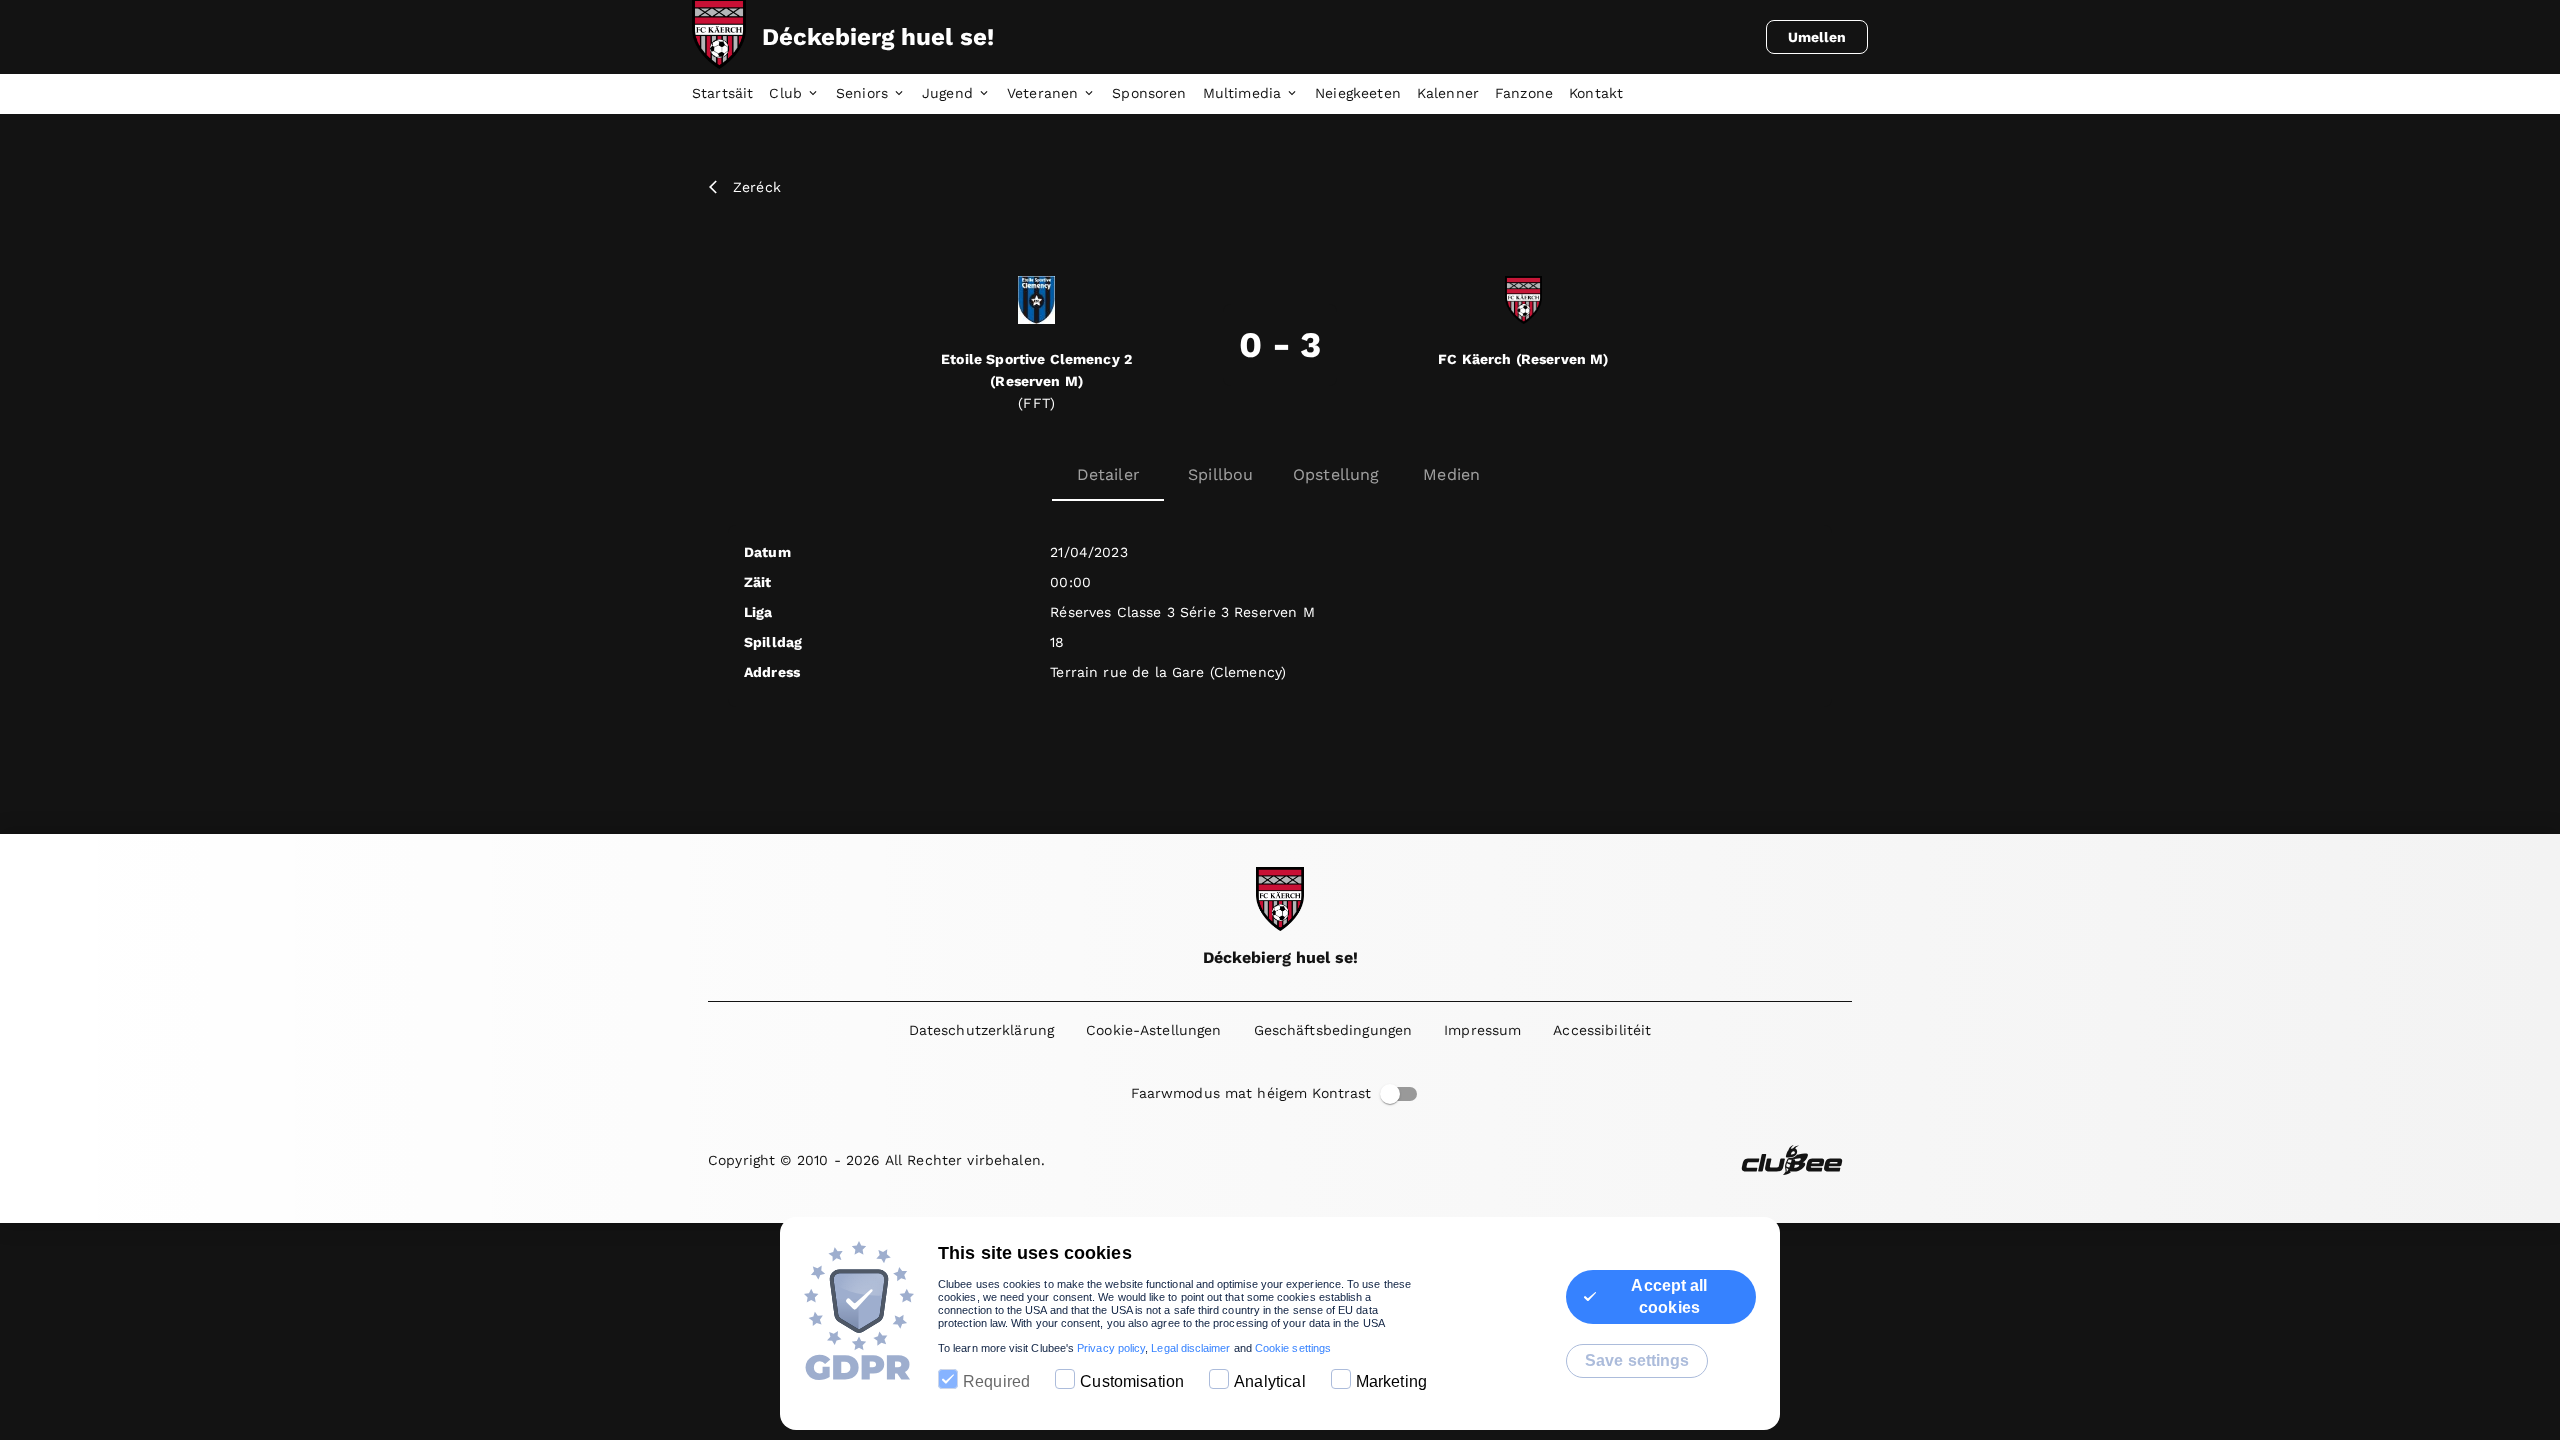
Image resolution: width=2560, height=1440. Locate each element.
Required (996, 1381)
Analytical (1270, 1381)
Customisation (1132, 1381)
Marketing (1391, 1381)
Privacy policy (1111, 1348)
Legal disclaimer (1190, 1348)
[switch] (1390, 1094)
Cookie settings (1293, 1348)
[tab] (730, 94)
